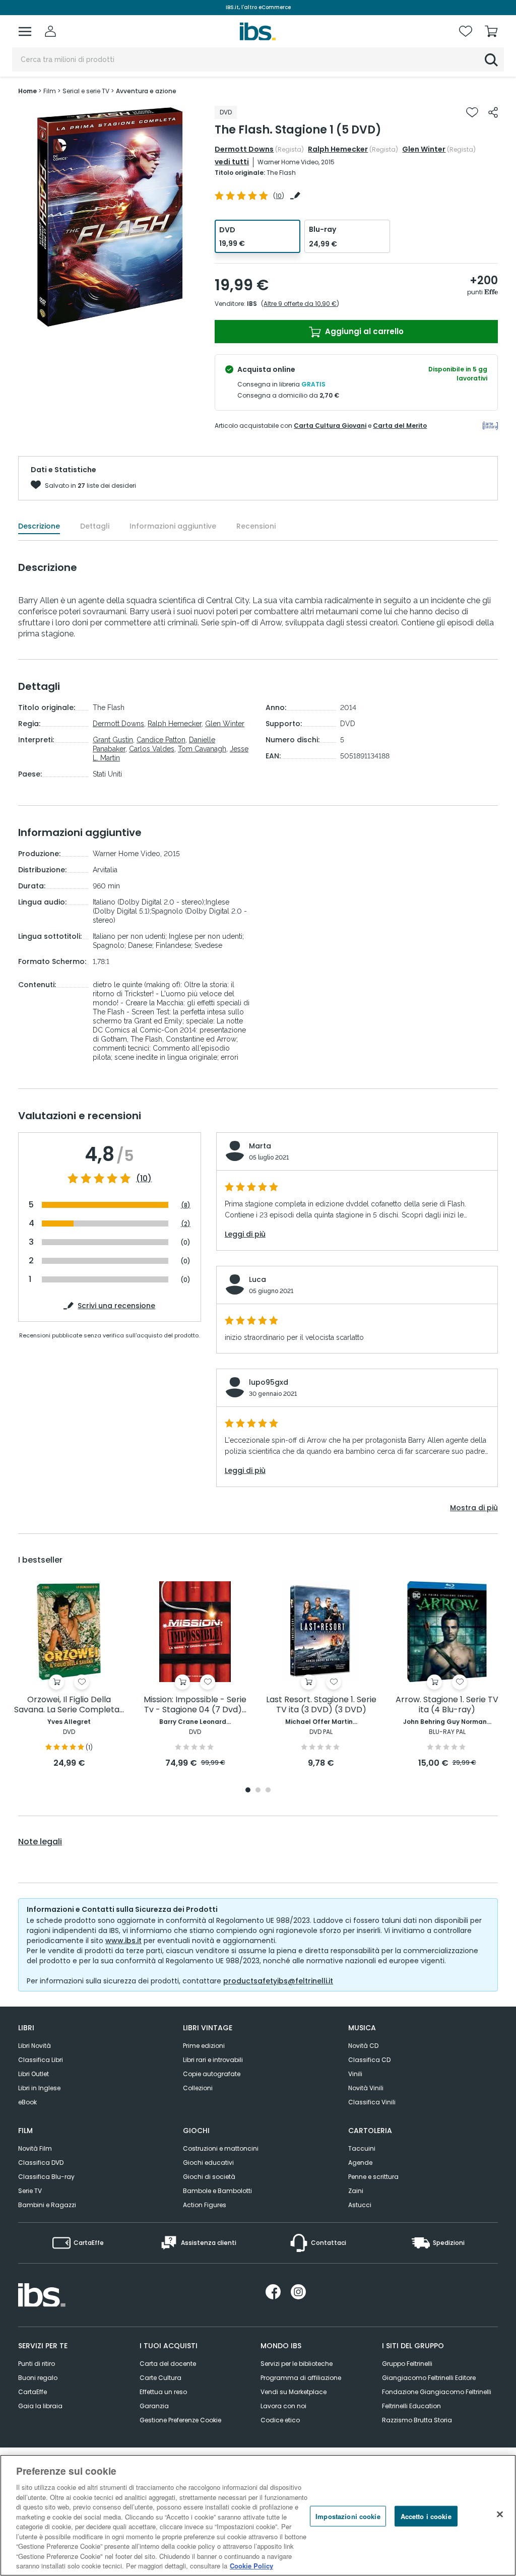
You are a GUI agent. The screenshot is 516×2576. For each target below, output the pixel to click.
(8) (186, 1205)
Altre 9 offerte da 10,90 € (300, 304)
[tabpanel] (69, 1675)
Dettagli (95, 526)
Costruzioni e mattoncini (221, 2148)
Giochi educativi (208, 2163)
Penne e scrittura (373, 2177)
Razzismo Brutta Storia (417, 2420)
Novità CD (363, 2046)
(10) (144, 1179)
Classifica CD (369, 2060)
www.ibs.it (123, 1941)
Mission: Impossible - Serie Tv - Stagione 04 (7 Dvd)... (195, 1705)
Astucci (360, 2205)
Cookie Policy (251, 2566)
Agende (360, 2163)
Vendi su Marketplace (294, 2392)
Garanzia (154, 2406)
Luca (257, 1279)
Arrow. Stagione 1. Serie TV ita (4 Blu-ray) (447, 1705)
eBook (27, 2102)
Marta (260, 1146)
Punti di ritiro (37, 2364)
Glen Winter (424, 149)
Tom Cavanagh (202, 749)
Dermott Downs (244, 149)
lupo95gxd (269, 1382)
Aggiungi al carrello (363, 331)
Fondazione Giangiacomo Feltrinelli (437, 2392)
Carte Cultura (160, 2378)
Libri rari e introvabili (213, 2060)
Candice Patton (161, 740)
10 (279, 196)
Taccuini (362, 2148)
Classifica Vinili (372, 2102)
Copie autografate (212, 2074)
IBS (252, 304)
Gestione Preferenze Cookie (180, 2420)
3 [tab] (268, 1791)
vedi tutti (232, 162)
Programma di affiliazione (301, 2378)
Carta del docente (168, 2364)
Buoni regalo (38, 2378)
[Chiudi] (500, 2514)
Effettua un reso (163, 2392)
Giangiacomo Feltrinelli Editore (429, 2378)
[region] (258, 2515)
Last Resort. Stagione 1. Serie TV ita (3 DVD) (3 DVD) (321, 1705)
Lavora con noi (283, 2406)
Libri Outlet (34, 2074)
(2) (186, 1224)
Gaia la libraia (40, 2406)
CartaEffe (33, 2392)
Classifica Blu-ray (46, 2177)
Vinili (355, 2074)
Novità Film (35, 2148)
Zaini (356, 2191)
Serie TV (30, 2191)
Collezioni (198, 2088)
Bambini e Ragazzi (47, 2205)
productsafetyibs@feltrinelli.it (278, 1981)
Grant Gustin (113, 740)
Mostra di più (474, 1508)
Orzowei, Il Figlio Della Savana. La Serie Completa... (69, 1705)
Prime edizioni (204, 2046)
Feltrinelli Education (411, 2406)
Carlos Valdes (152, 749)
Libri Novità (35, 2046)
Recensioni (256, 526)
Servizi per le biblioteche (297, 2364)
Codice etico (280, 2420)
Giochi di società (209, 2177)
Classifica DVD (41, 2163)
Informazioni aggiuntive (173, 526)
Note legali (40, 1842)
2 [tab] (258, 1791)
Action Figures (205, 2205)
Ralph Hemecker (338, 149)
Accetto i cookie (426, 2516)
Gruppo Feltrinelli (407, 2364)
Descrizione (39, 526)
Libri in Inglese (39, 2088)
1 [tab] (248, 1791)
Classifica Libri (41, 2060)
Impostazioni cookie (348, 2516)
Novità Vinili (366, 2088)
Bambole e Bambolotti (217, 2191)
